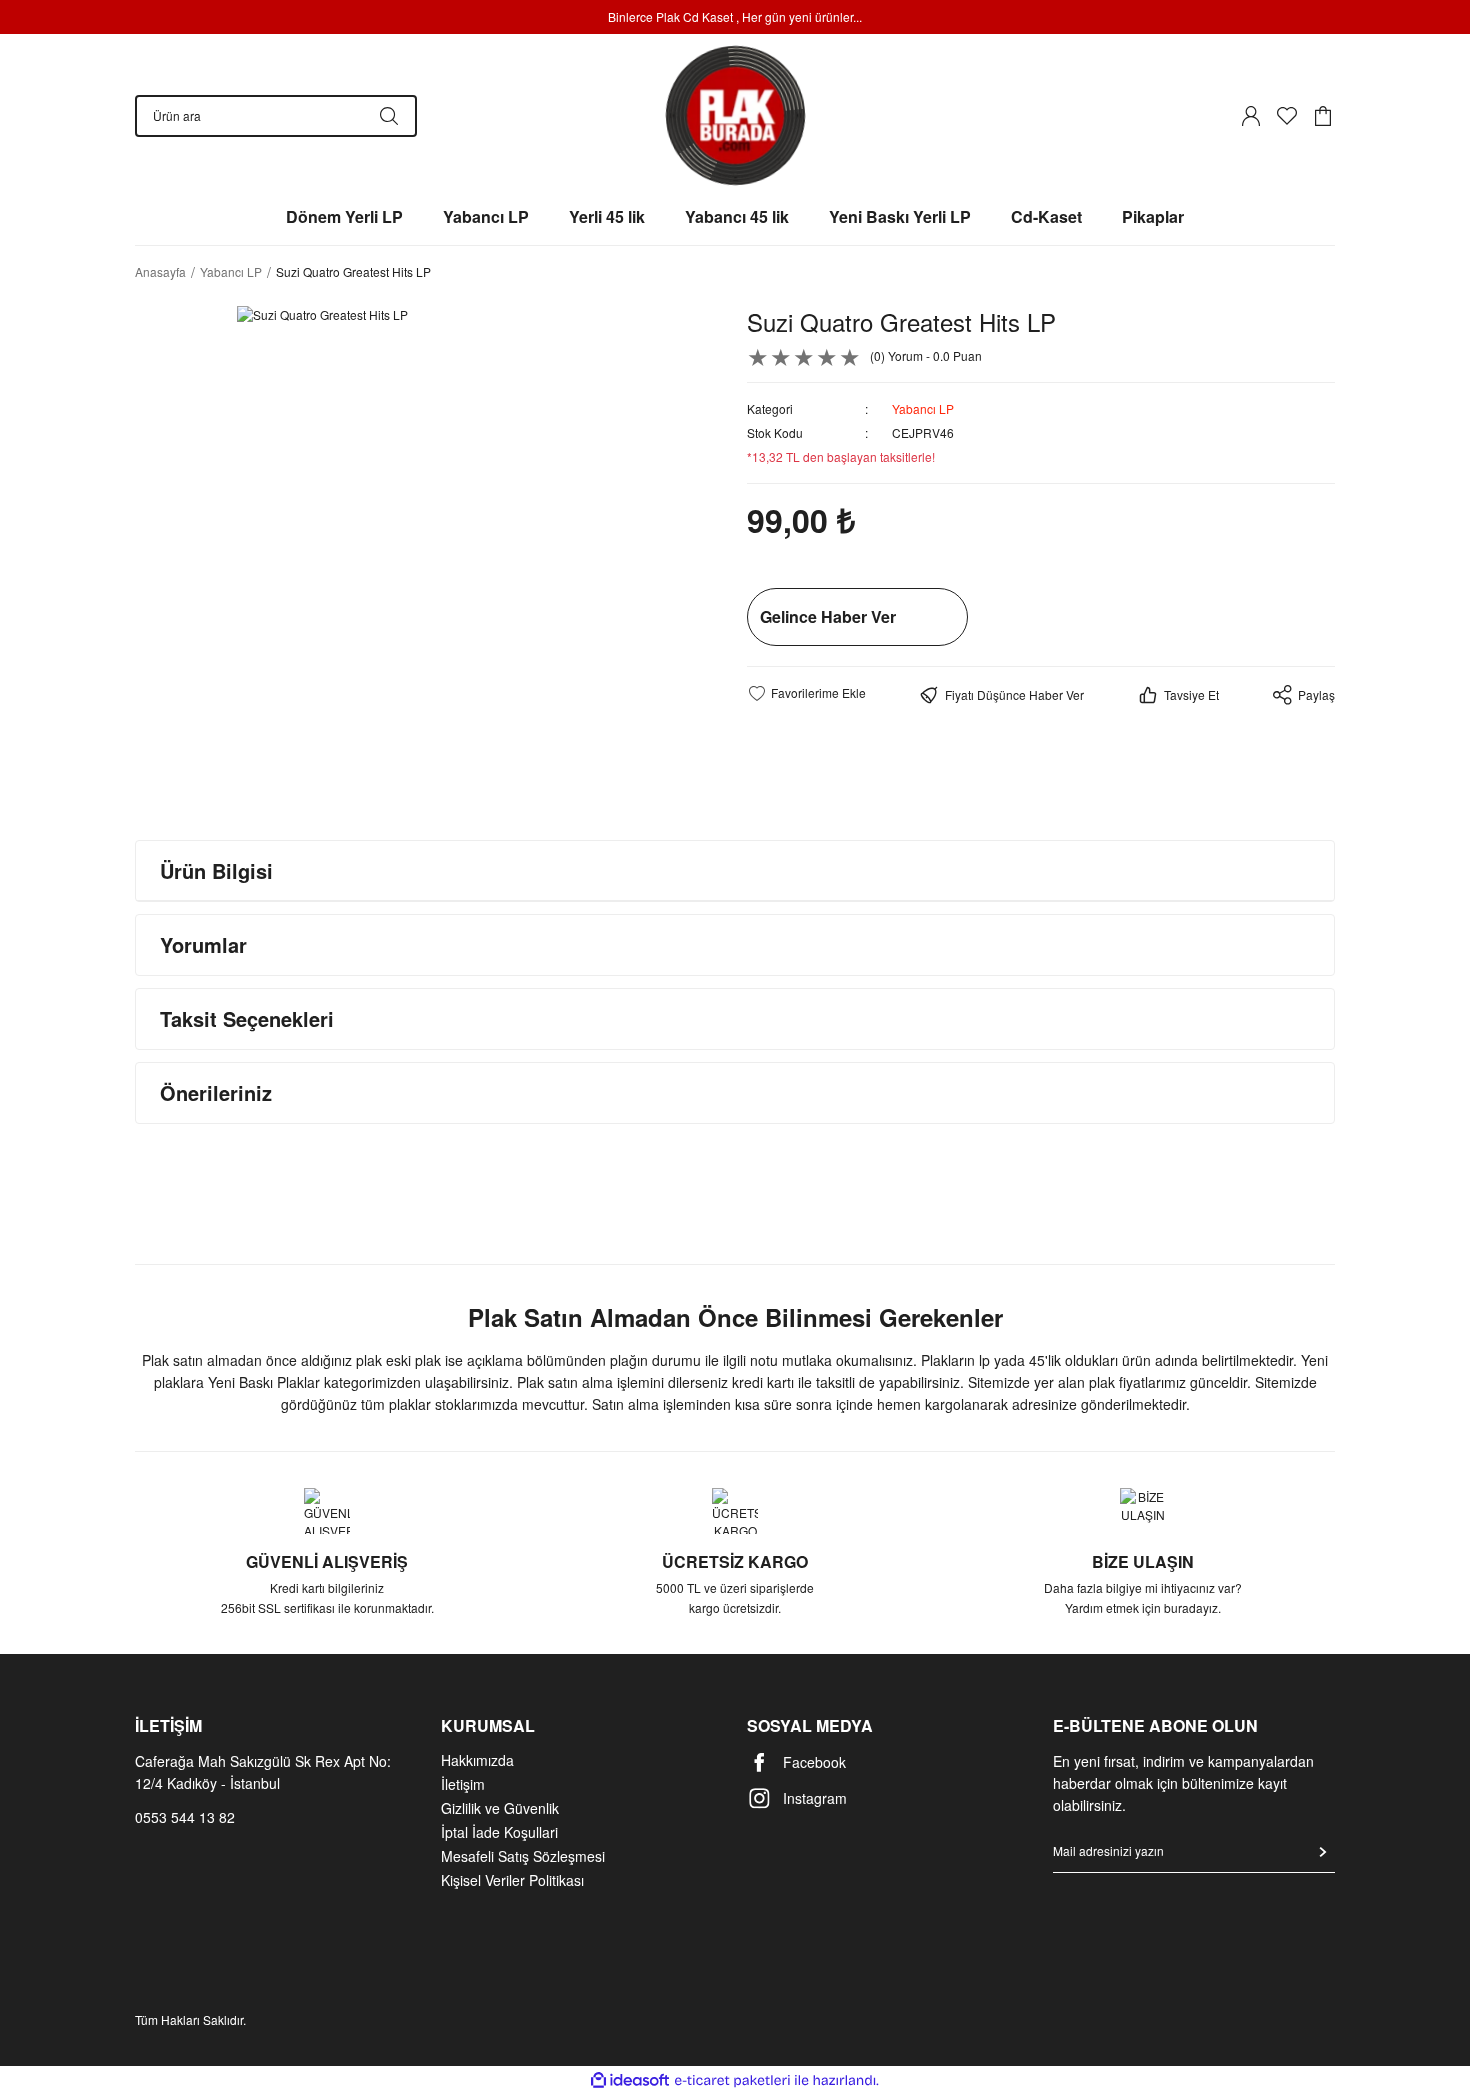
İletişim (463, 1784)
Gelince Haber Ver (828, 616)
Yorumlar (203, 944)
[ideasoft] (630, 2080)
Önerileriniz (216, 1092)
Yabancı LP (923, 408)
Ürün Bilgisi (216, 870)
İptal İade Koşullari (499, 1832)
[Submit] (1323, 1852)
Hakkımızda (477, 1760)
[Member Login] (1251, 116)
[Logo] (735, 115)
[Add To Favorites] (806, 693)
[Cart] (1323, 116)
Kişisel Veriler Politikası (512, 1880)
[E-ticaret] (732, 2081)
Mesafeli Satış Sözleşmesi (523, 1856)
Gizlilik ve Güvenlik (500, 1808)
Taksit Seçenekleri (247, 1018)
